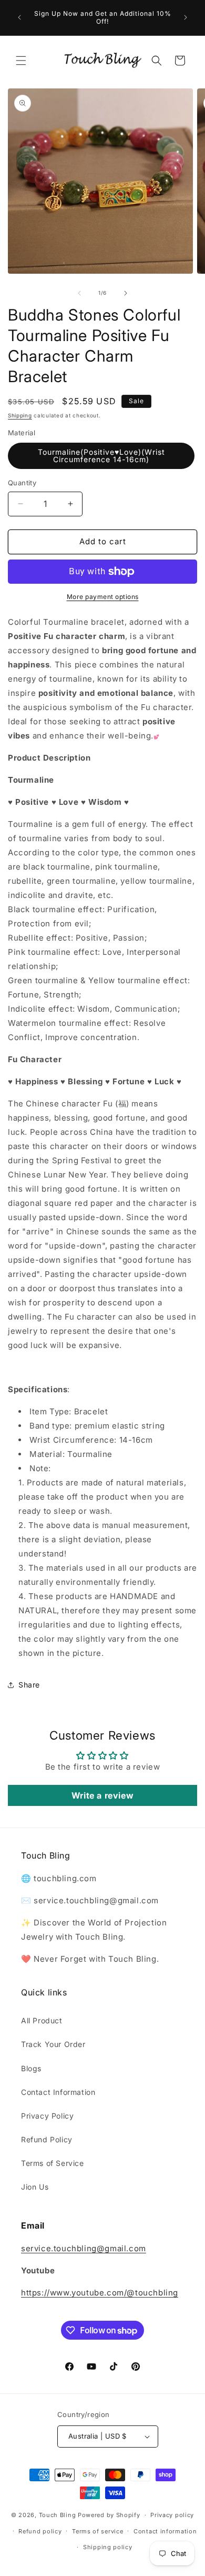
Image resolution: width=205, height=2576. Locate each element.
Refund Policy (47, 2139)
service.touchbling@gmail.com (84, 2248)
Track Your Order (53, 2044)
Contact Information (58, 2092)
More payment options (103, 597)
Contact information (165, 2531)
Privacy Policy (47, 2116)
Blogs (31, 2068)
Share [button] (29, 1685)
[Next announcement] (186, 17)
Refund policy (40, 2531)
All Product (42, 2020)
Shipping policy (108, 2547)
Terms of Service (53, 2163)
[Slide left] (79, 293)
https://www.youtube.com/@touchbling (100, 2293)
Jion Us (35, 2187)
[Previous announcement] (19, 17)
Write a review (102, 1795)
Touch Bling (58, 2515)
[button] (21, 61)
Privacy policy (172, 2515)
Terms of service (98, 2531)
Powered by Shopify (109, 2515)
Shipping (20, 415)
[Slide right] (126, 293)
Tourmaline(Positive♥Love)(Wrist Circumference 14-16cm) (101, 456)
